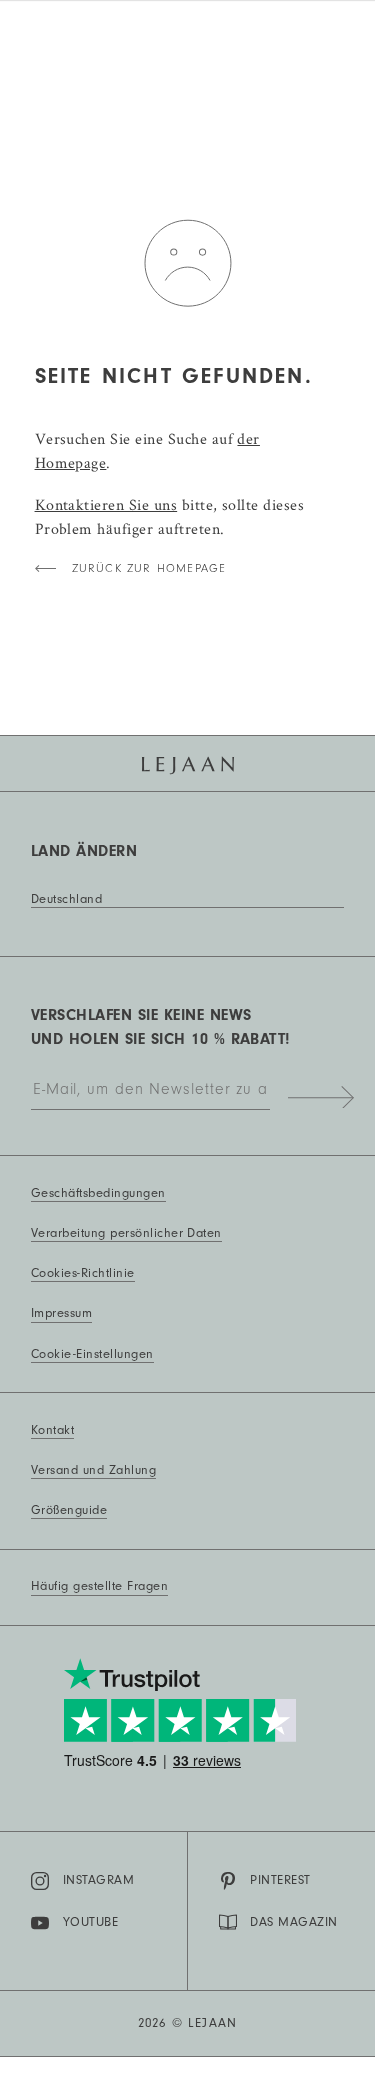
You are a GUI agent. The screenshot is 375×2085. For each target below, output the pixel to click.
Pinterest (280, 1880)
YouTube (90, 1922)
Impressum (61, 1313)
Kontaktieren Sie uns (106, 504)
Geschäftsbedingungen (98, 1193)
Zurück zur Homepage (149, 568)
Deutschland (66, 899)
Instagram (98, 1880)
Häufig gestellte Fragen (99, 1586)
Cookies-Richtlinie (83, 1273)
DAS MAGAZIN (293, 1922)
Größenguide (69, 1510)
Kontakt (52, 1430)
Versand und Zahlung (93, 1470)
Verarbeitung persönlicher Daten (126, 1233)
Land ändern (84, 851)
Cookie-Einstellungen (92, 1354)
